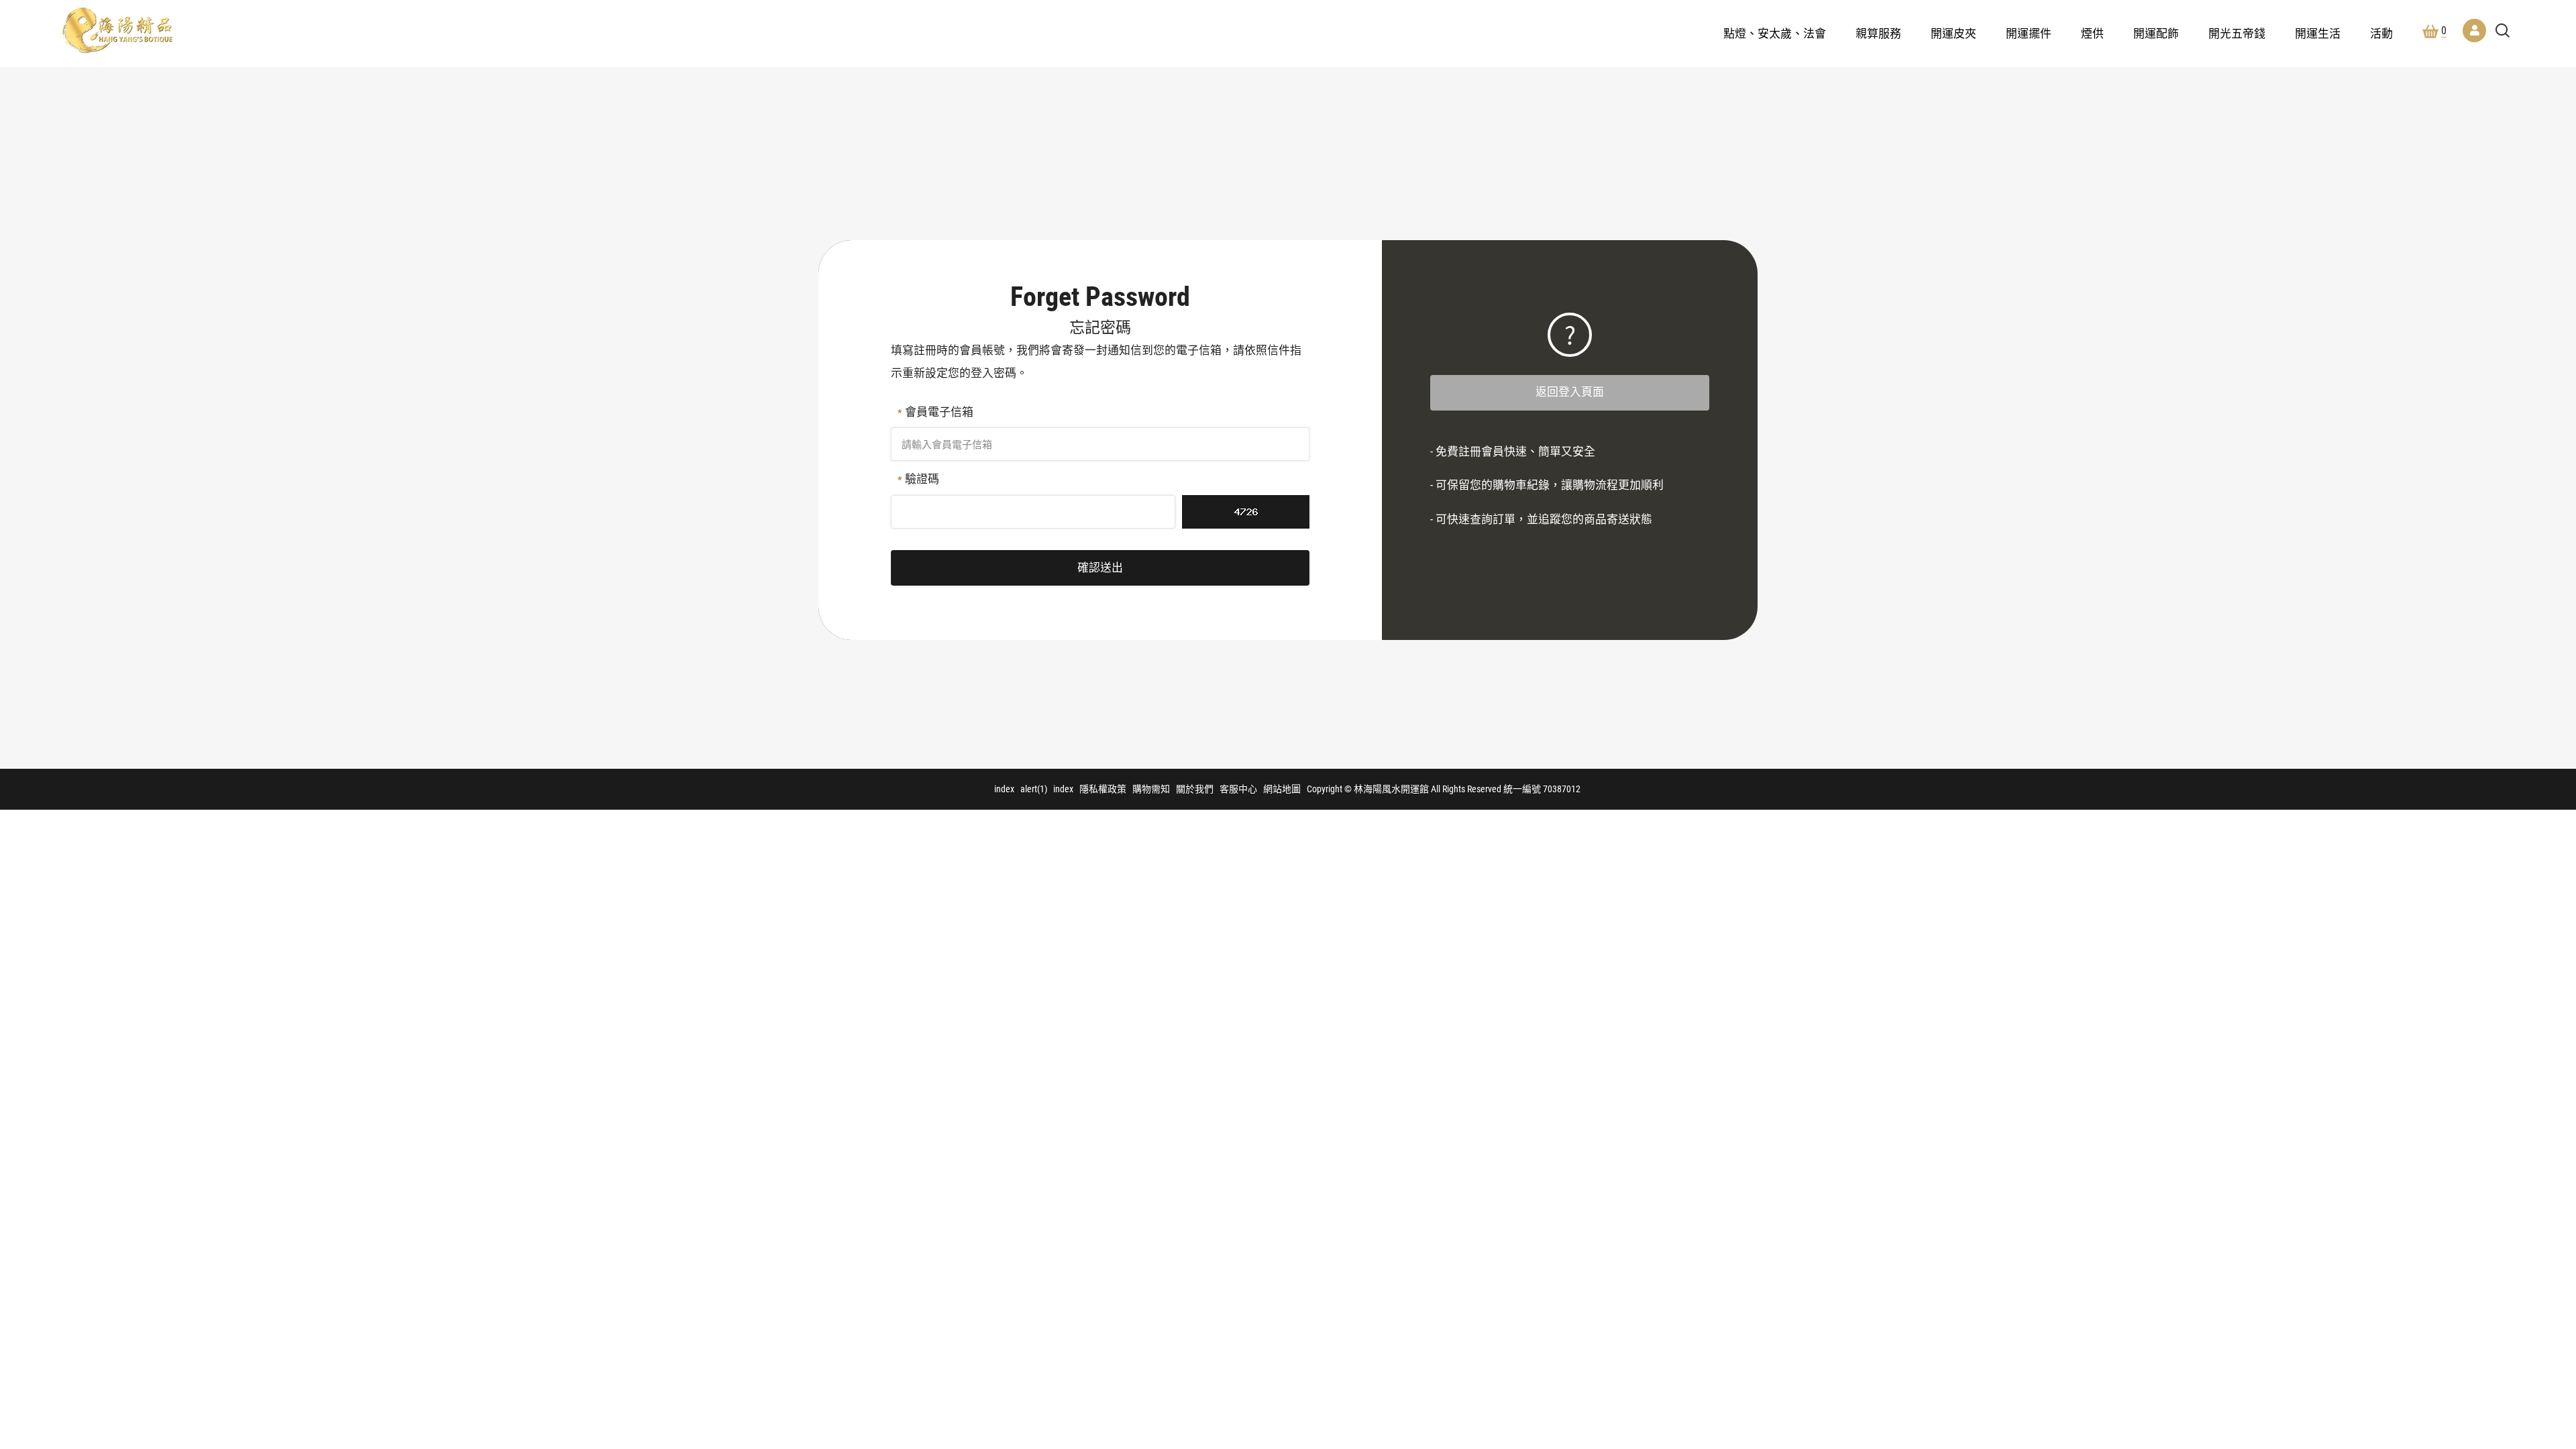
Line (2508, 1293)
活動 (2381, 34)
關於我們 (1195, 789)
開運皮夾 (1953, 34)
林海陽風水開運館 (117, 30)
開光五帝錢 (2237, 34)
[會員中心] (2474, 31)
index (1004, 789)
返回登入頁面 (1570, 392)
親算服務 (1878, 34)
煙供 (2092, 34)
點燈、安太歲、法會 (1775, 34)
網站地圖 (1282, 789)
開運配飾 (2156, 34)
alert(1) (1034, 789)
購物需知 (1151, 789)
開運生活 (2318, 34)
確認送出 (1100, 568)
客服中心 (1238, 789)
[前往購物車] (2508, 1215)
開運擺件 (2029, 34)
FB (2508, 1254)
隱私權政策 (1103, 789)
